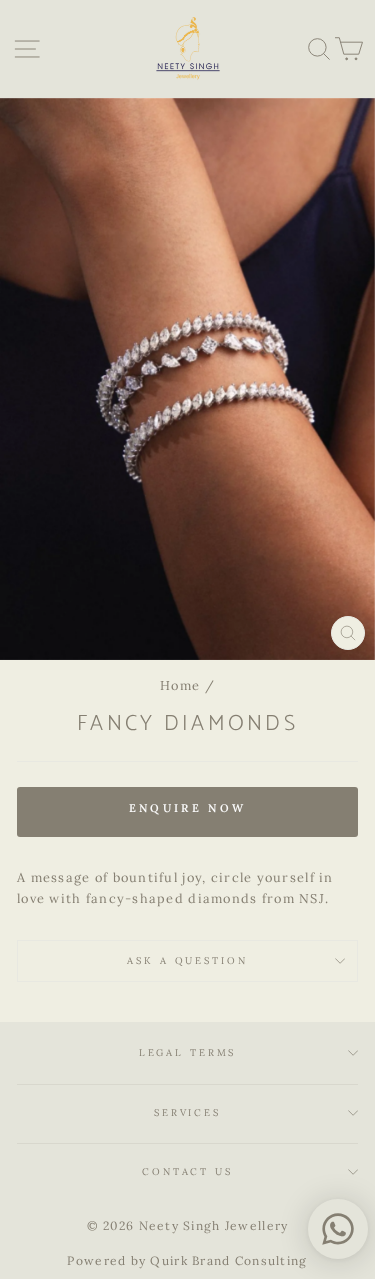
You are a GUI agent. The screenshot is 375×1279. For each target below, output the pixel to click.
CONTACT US (187, 1171)
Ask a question (187, 960)
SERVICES (187, 1112)
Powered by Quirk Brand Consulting (187, 1260)
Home (180, 685)
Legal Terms (188, 1052)
